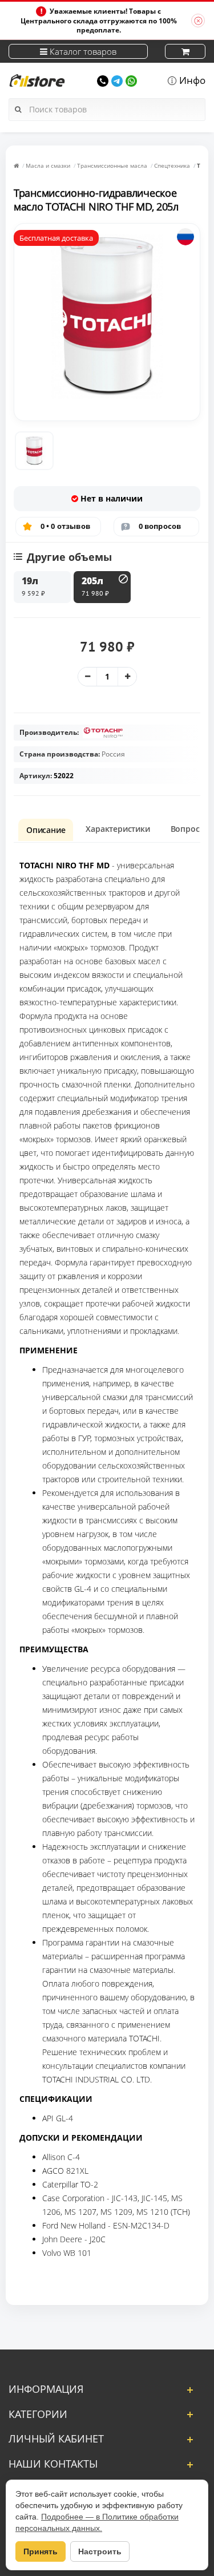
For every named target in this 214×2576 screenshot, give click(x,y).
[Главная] (16, 165)
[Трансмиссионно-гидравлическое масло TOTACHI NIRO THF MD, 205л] (34, 451)
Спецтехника (172, 165)
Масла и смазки (48, 165)
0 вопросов (160, 526)
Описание (46, 830)
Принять (41, 2551)
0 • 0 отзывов (66, 526)
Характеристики (118, 829)
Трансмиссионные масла (112, 165)
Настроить (100, 2551)
